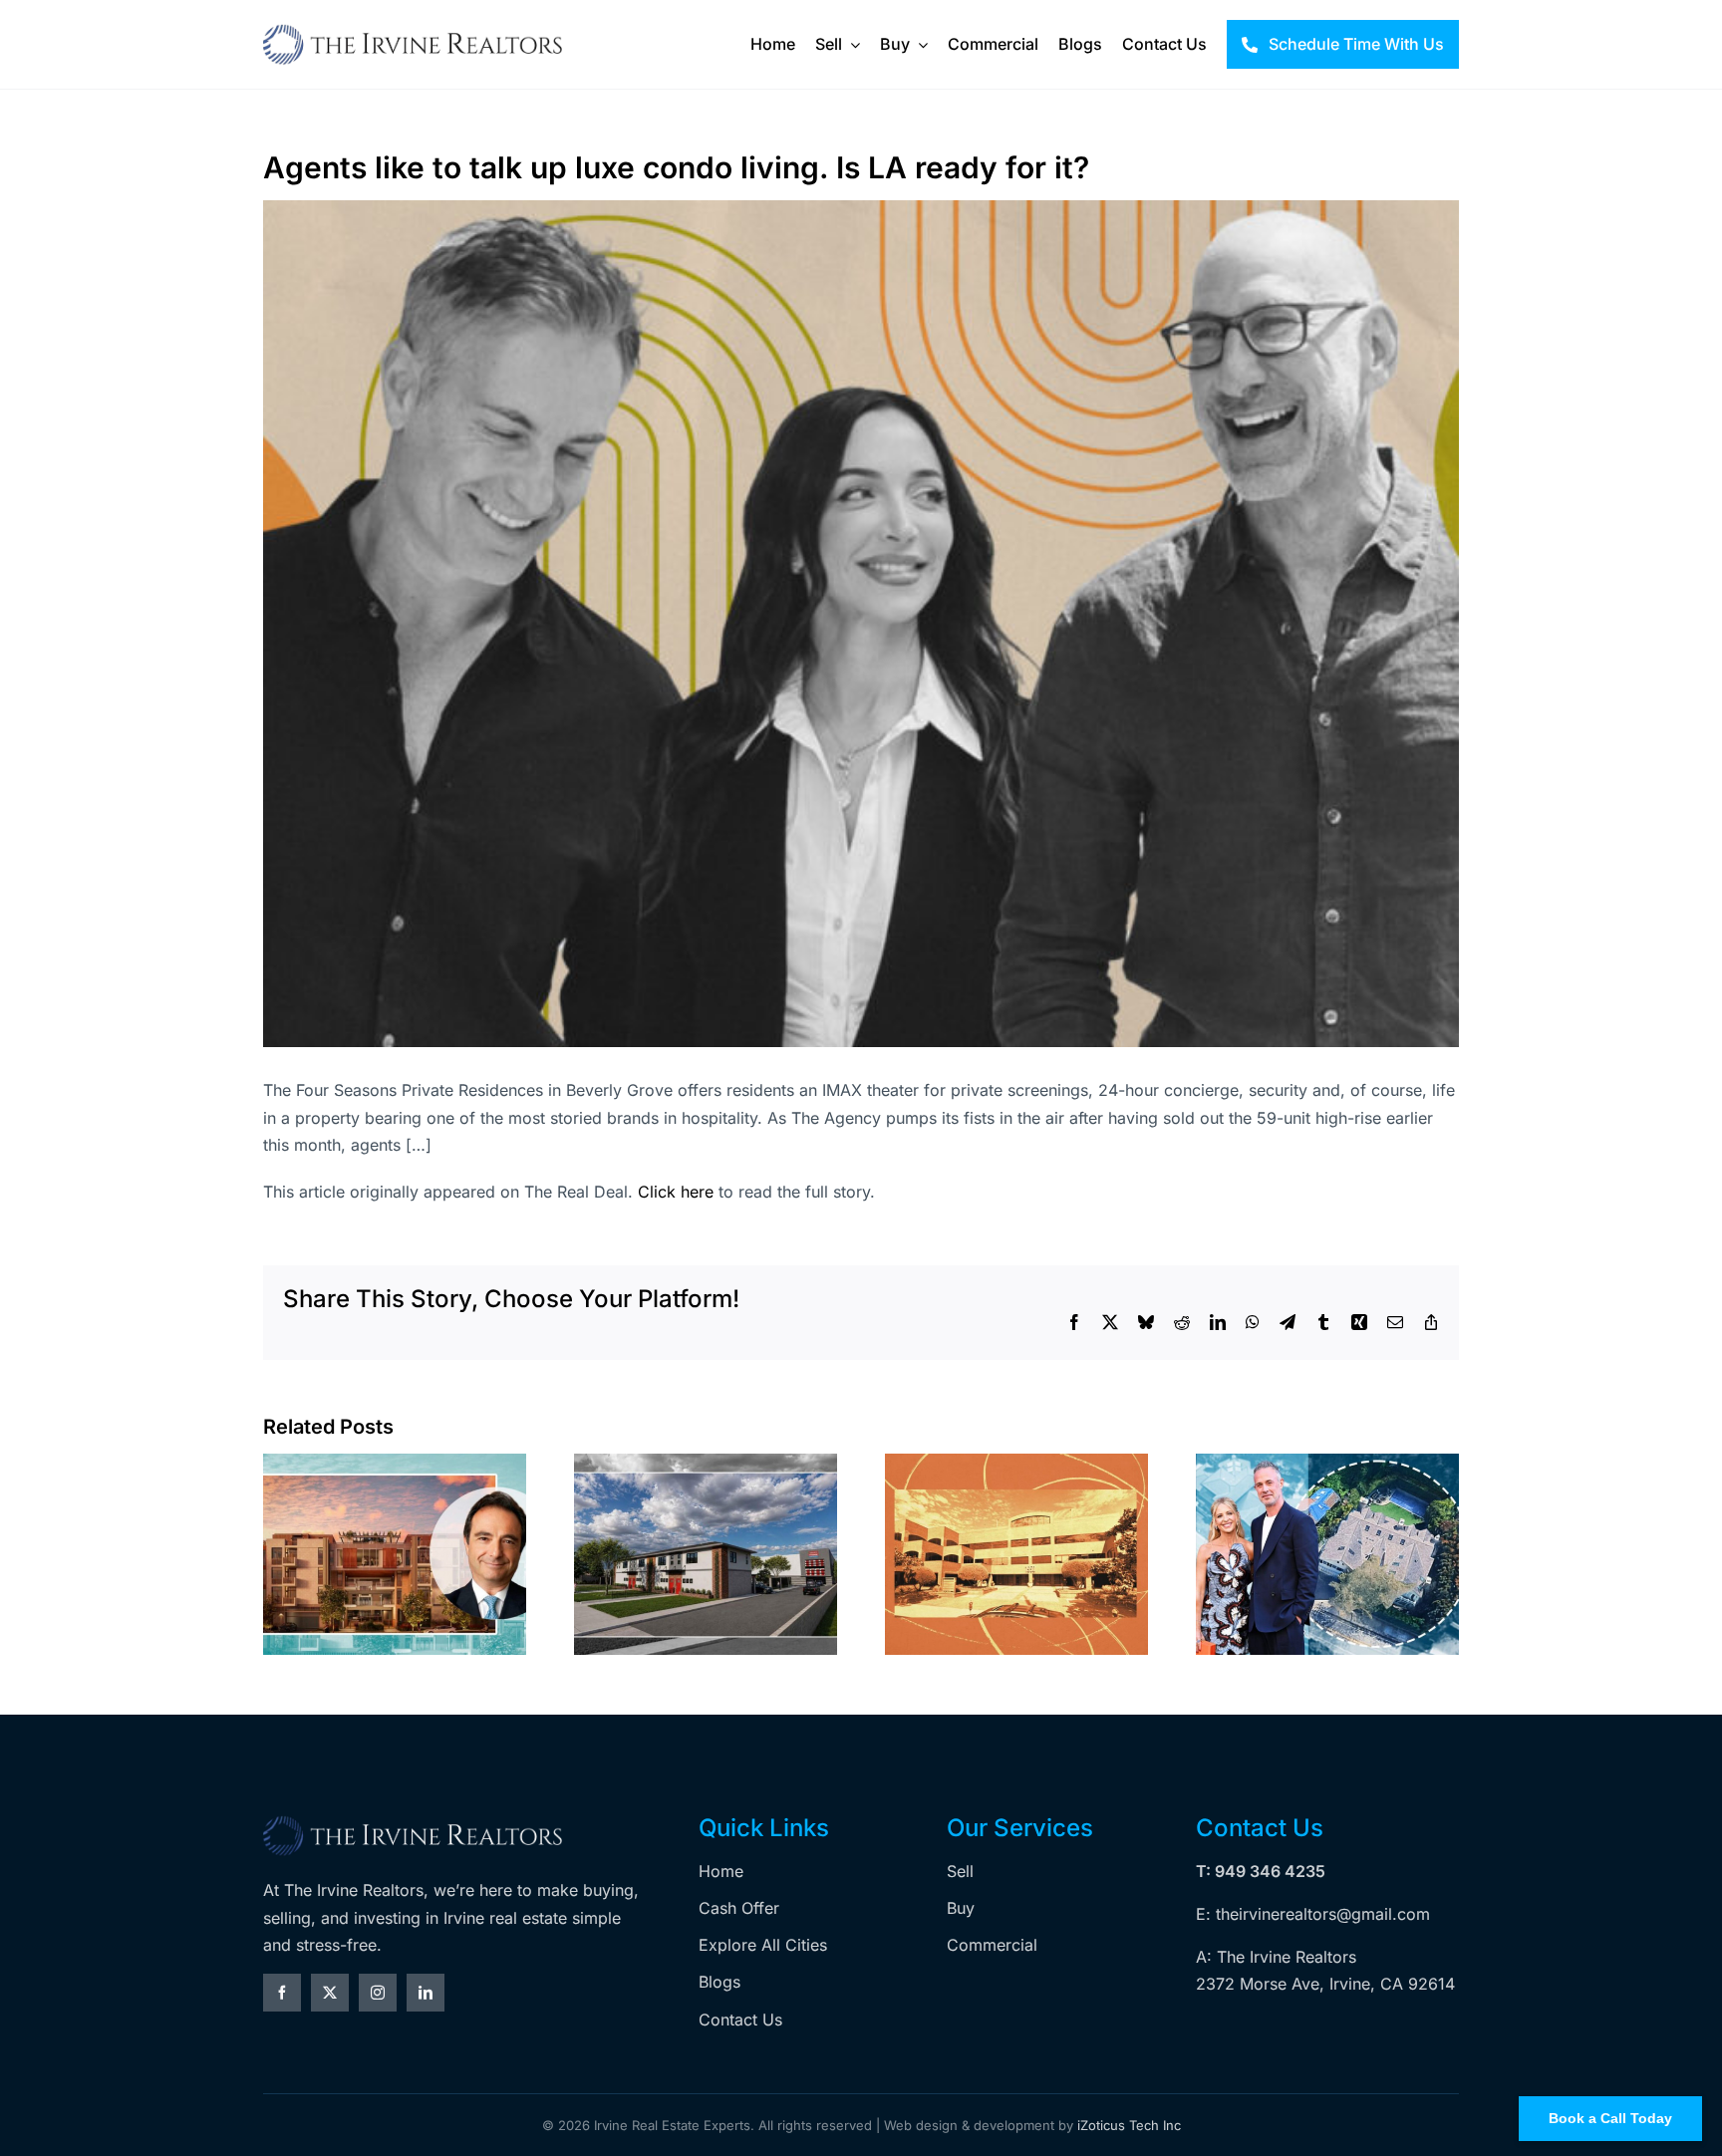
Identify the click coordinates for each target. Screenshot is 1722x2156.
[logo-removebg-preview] (413, 1822)
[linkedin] (426, 1993)
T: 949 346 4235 (1261, 1871)
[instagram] (378, 1993)
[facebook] (282, 1993)
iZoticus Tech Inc (1129, 2125)
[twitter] (330, 1993)
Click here (676, 1192)
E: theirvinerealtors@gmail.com (1313, 1914)
